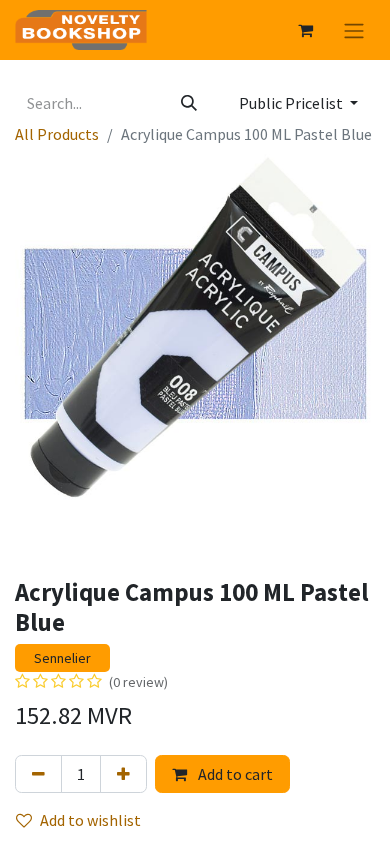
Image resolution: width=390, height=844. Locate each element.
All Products (57, 134)
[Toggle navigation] (354, 30)
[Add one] (123, 774)
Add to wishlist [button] (90, 820)
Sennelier (62, 658)
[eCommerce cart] (305, 30)
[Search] (189, 103)
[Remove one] (38, 774)
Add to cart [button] (234, 774)
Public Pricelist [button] (292, 103)
